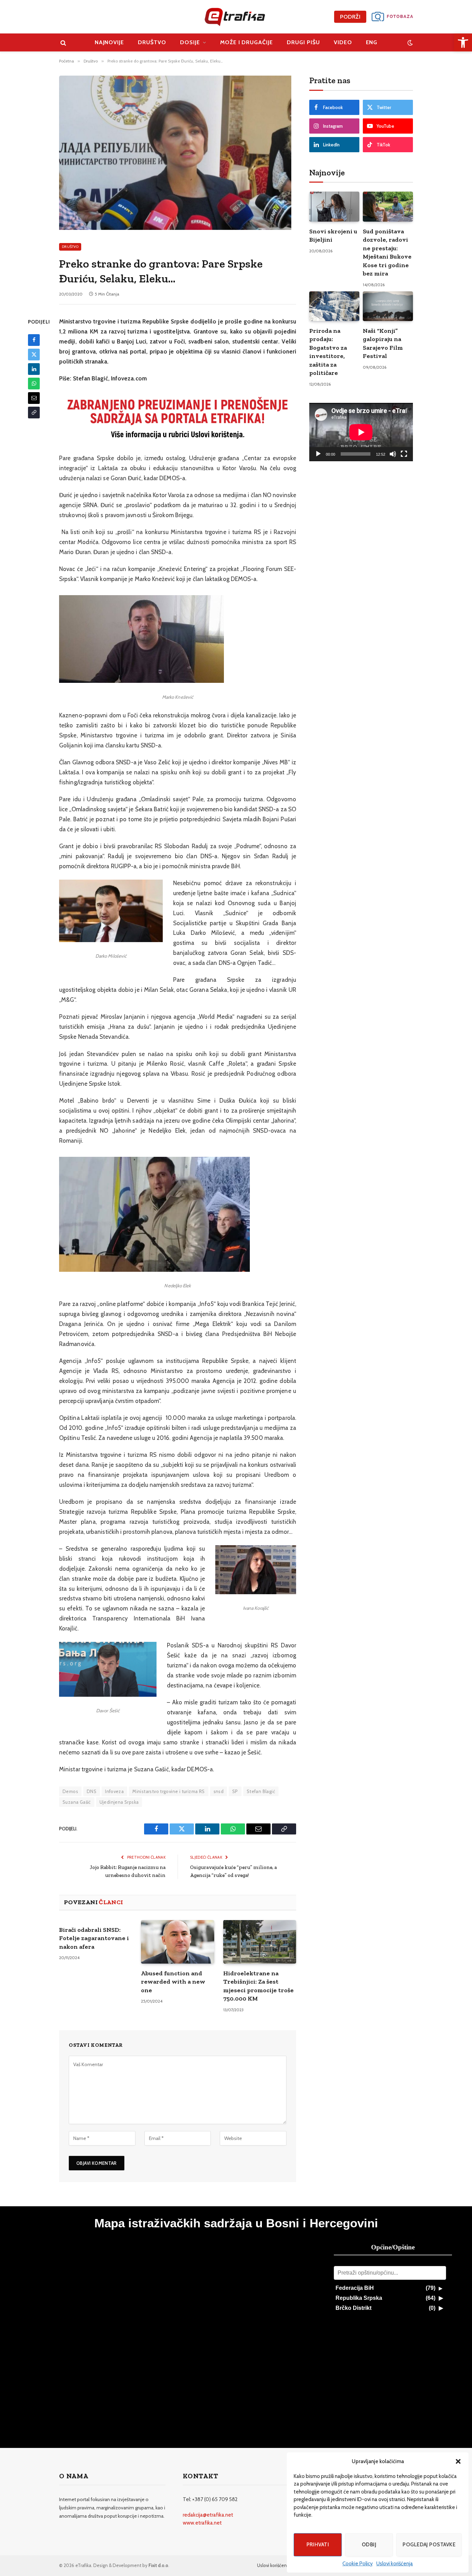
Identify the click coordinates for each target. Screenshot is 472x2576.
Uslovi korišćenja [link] (395, 2564)
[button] (458, 2461)
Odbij (369, 2545)
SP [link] (235, 1791)
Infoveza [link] (114, 1791)
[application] (361, 432)
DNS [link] (92, 1791)
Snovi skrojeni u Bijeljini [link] (333, 235)
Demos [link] (70, 1791)
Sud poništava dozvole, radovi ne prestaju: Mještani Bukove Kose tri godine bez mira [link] (387, 252)
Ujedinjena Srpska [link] (119, 1802)
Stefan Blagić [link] (261, 1791)
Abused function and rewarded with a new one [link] (173, 1982)
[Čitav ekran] (404, 454)
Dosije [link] (190, 42)
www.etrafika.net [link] (202, 2523)
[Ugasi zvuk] (393, 454)
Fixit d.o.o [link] (158, 2565)
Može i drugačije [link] (247, 42)
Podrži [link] (350, 17)
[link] (463, 42)
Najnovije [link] (110, 42)
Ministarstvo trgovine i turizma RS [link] (168, 1791)
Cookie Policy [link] (358, 2564)
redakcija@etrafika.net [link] (208, 2515)
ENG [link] (372, 42)
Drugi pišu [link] (303, 42)
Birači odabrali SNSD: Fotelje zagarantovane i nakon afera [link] (94, 1938)
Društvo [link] (152, 42)
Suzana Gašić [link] (77, 1802)
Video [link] (343, 42)
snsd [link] (219, 1791)
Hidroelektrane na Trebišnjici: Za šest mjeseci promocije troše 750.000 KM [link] (258, 1986)
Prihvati (318, 2545)
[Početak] (318, 454)
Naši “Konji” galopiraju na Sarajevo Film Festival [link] (383, 343)
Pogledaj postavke (429, 2545)
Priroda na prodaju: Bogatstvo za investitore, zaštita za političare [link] (328, 352)
